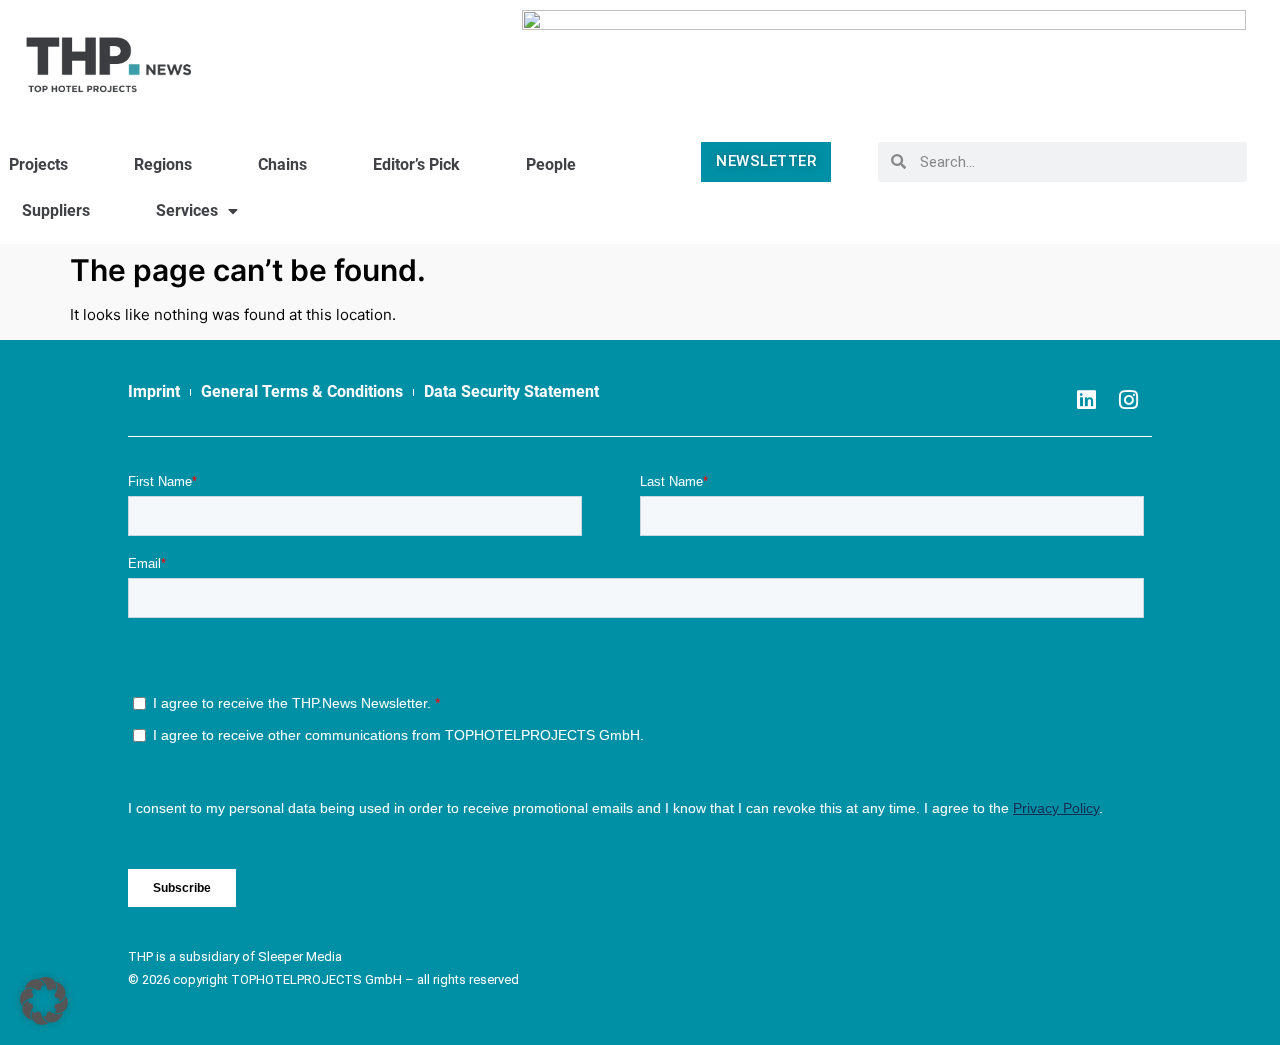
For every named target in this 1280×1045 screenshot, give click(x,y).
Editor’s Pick (416, 164)
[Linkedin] (1086, 400)
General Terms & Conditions (302, 391)
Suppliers (56, 210)
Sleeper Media (300, 956)
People (551, 164)
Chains (282, 164)
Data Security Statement (511, 391)
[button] (44, 1001)
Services (187, 210)
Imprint (154, 391)
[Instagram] (1128, 400)
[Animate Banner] (884, 54)
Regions (163, 164)
